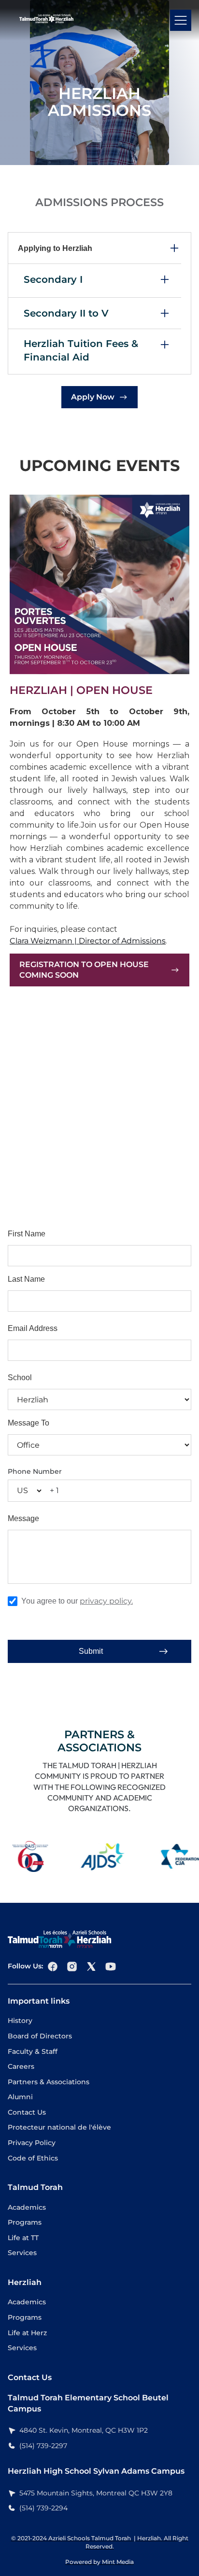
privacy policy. (106, 1601)
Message (23, 1518)
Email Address (33, 1328)
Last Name (26, 1279)
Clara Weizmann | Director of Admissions (88, 941)
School (20, 1378)
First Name (27, 1234)
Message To (28, 1423)
